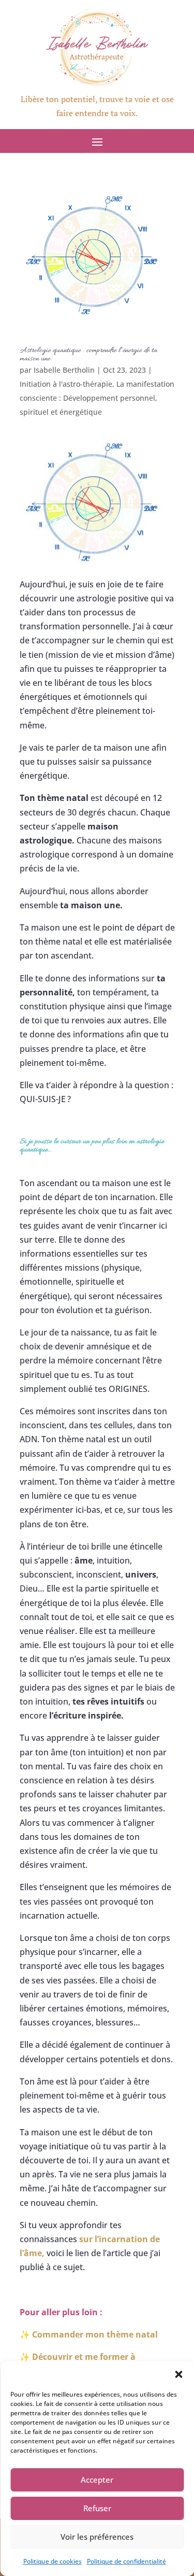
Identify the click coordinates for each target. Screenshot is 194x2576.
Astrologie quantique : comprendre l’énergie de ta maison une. (88, 355)
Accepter (97, 2480)
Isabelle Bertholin (64, 370)
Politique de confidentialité (126, 2561)
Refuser (97, 2508)
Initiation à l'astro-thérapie (66, 384)
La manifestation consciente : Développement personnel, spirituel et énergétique (97, 398)
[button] (178, 2374)
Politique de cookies (53, 2561)
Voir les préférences (97, 2537)
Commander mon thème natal (95, 2334)
